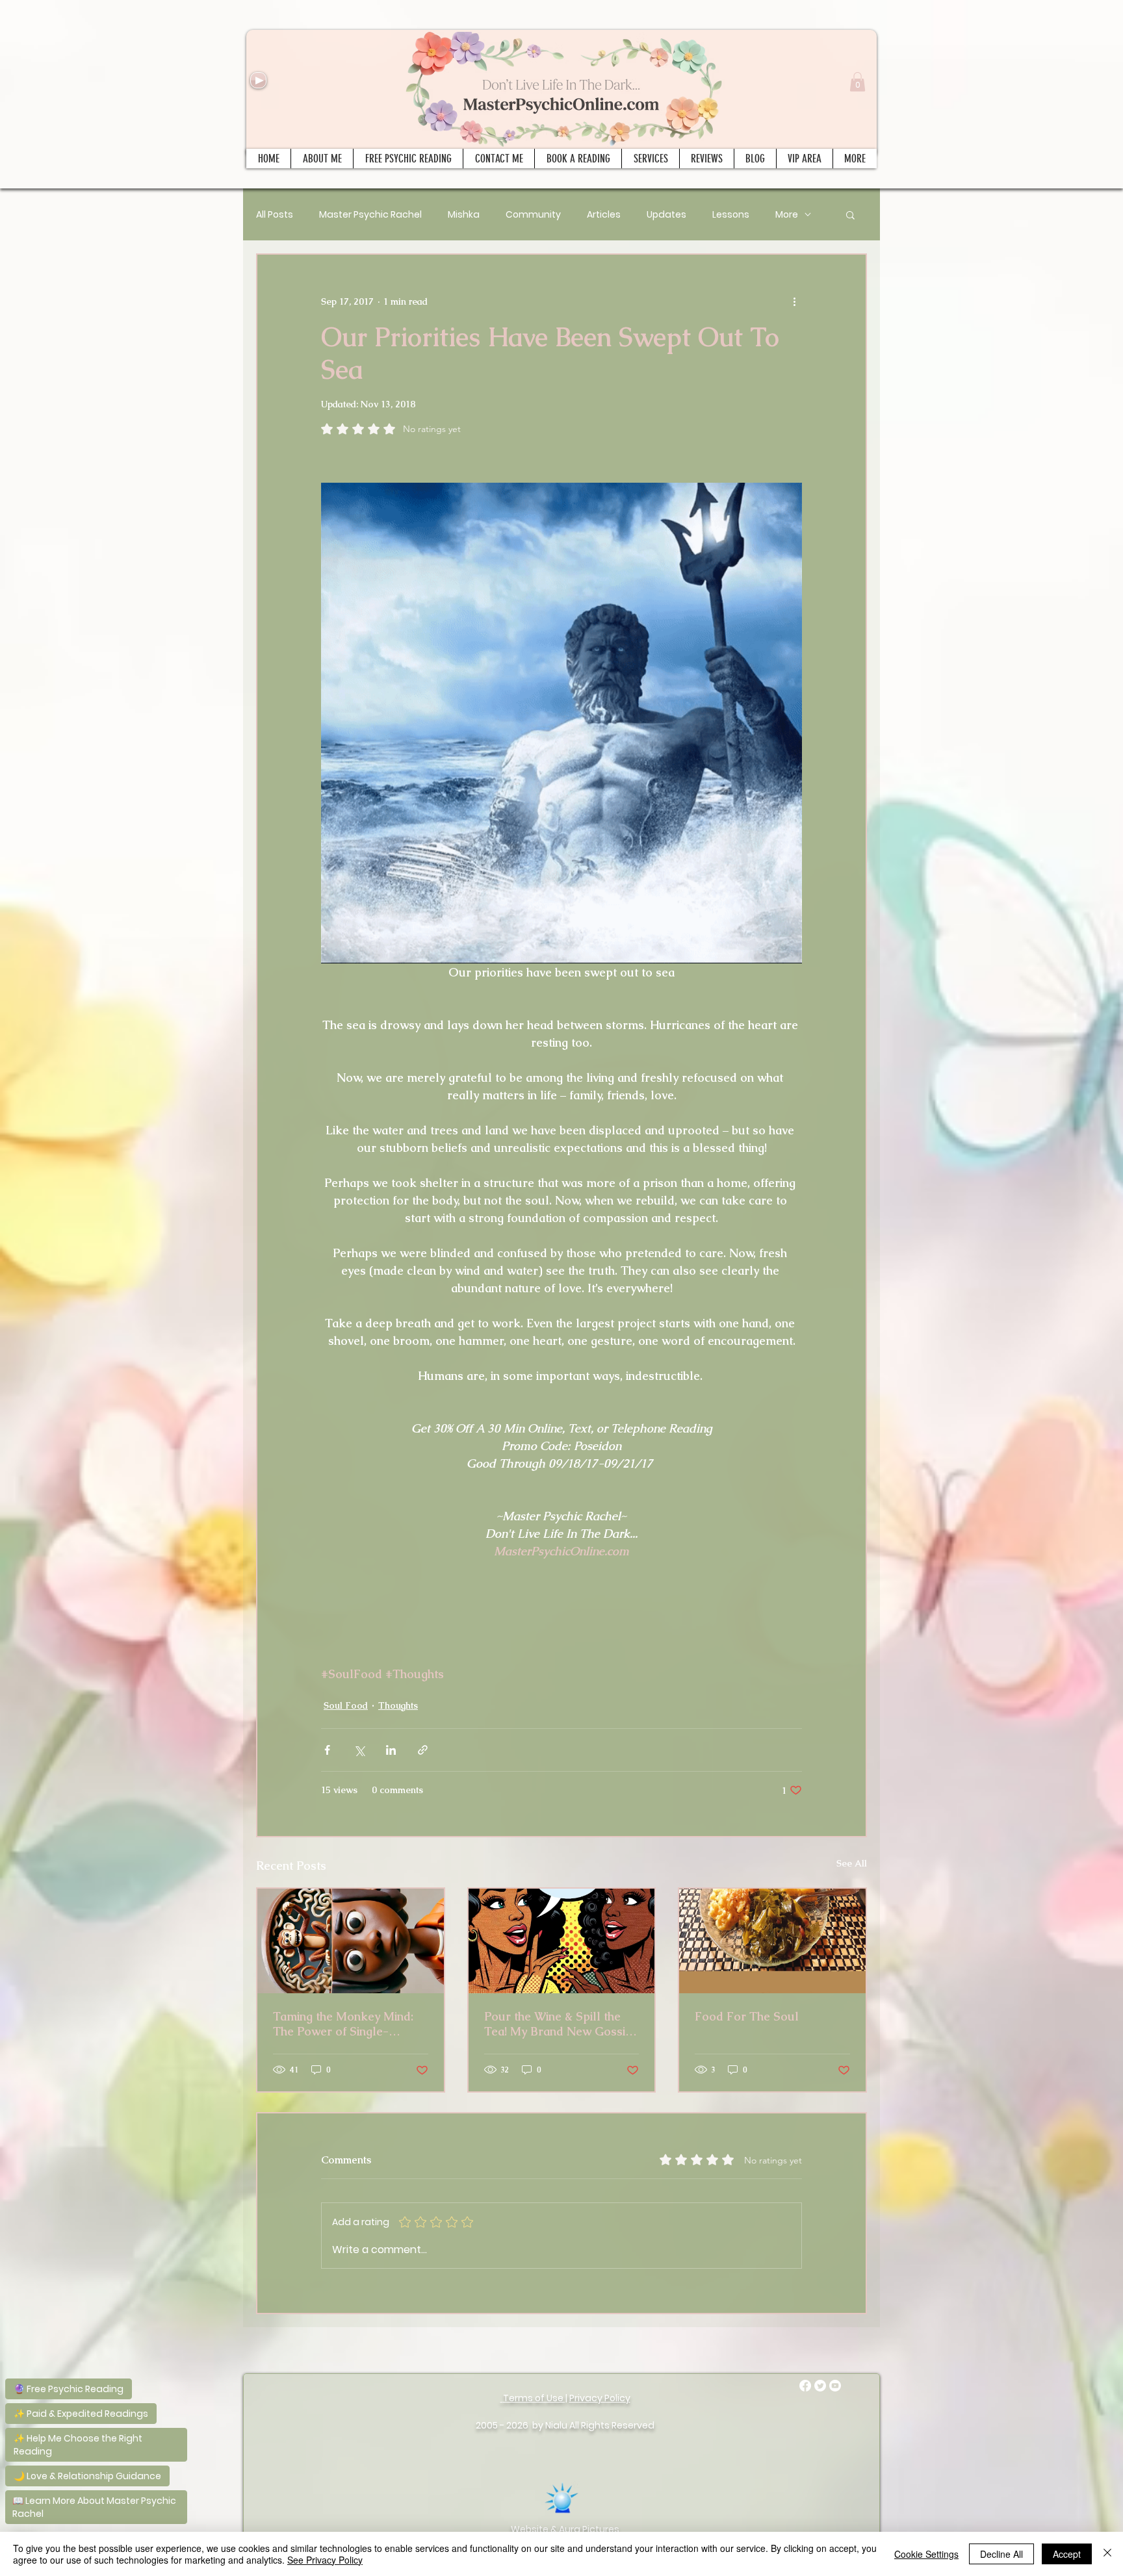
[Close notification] (175, 2327)
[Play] (258, 80)
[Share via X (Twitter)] (359, 1750)
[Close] (1107, 2554)
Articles (604, 215)
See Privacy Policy (325, 2560)
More (787, 215)
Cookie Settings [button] (926, 2554)
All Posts (275, 215)
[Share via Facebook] (327, 1750)
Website (530, 2529)
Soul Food (346, 1705)
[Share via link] (423, 1750)
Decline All (1001, 2554)
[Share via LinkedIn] (391, 1750)
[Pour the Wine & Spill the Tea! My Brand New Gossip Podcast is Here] (562, 1941)
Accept (1067, 2554)
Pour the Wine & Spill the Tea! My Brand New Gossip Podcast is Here (558, 2024)
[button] (858, 82)
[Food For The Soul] (772, 1941)
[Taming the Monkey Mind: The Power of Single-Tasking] (351, 1941)
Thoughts (398, 1705)
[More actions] (794, 301)
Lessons (731, 215)
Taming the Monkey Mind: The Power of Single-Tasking (343, 2024)
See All (852, 1863)
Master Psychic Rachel (370, 215)
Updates (666, 215)
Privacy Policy (600, 2398)
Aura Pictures (589, 2529)
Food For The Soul (747, 2016)
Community (533, 215)
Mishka (464, 215)
